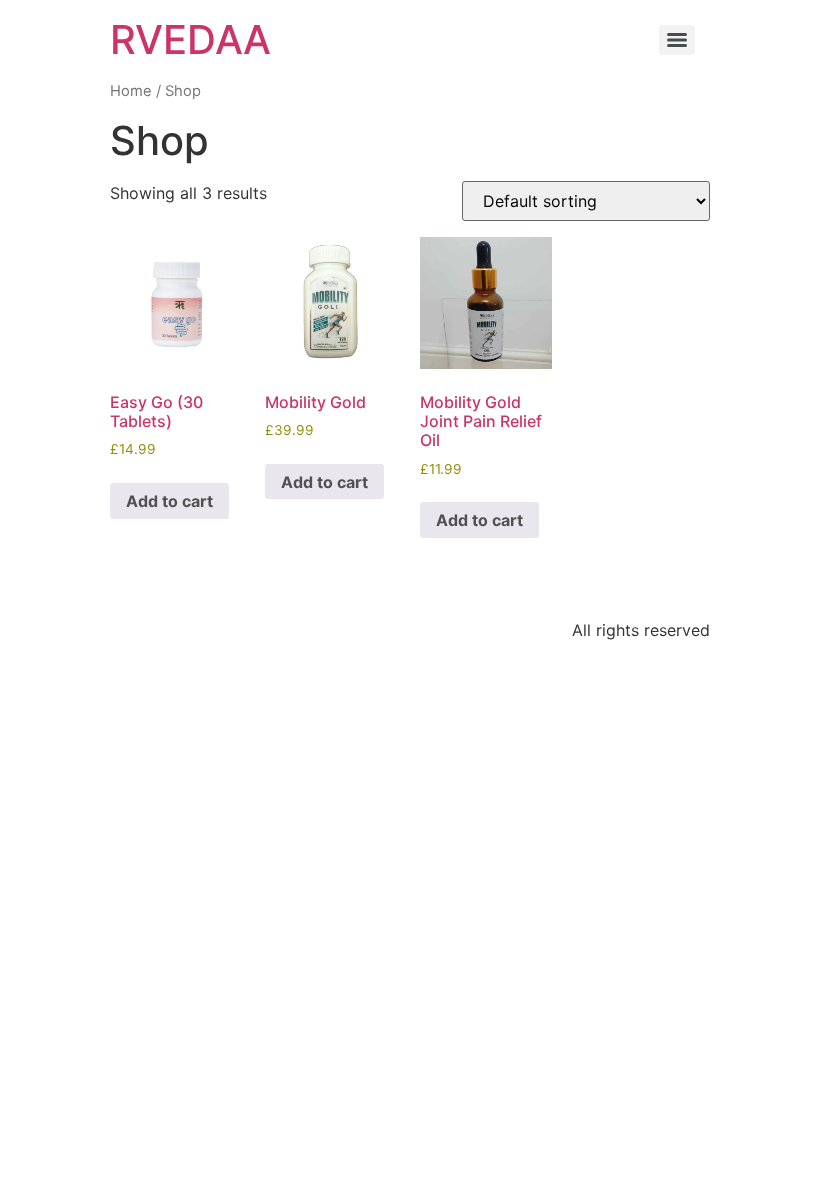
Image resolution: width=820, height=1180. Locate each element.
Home (131, 91)
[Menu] (677, 40)
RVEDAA (190, 39)
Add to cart (169, 501)
